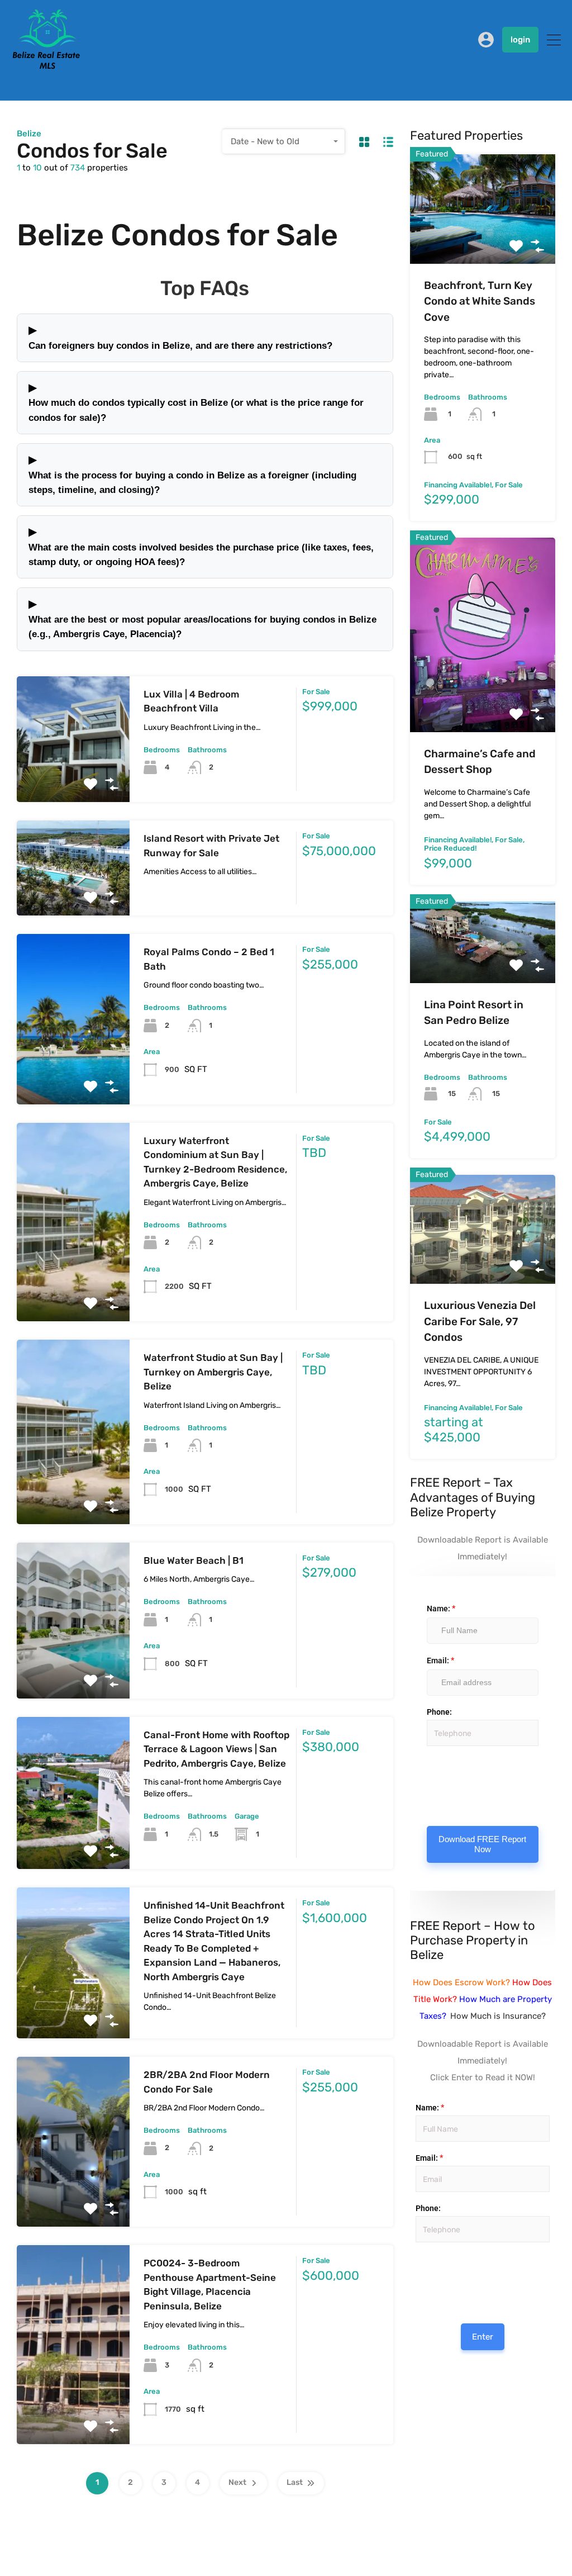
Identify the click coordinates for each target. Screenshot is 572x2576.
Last (295, 2482)
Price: (415, 2254)
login (520, 40)
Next (237, 2482)
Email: (440, 1661)
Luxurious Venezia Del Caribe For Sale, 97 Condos (480, 1321)
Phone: (439, 1712)
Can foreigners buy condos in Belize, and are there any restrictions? (180, 337)
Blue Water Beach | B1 (194, 1560)
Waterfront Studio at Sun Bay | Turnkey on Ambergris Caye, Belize (213, 1372)
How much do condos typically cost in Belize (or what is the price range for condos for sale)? (196, 402)
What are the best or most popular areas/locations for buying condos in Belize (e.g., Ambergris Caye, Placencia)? (202, 618)
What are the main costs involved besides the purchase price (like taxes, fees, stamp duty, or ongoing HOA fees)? (201, 546)
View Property (73, 777)
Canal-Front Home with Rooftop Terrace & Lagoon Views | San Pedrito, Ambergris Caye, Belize (216, 1749)
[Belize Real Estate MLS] (46, 66)
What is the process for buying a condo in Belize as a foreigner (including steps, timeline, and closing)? (192, 474)
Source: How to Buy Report (418, 2276)
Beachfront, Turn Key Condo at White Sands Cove (480, 301)
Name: (441, 1609)
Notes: (427, 1780)
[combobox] (284, 141)
